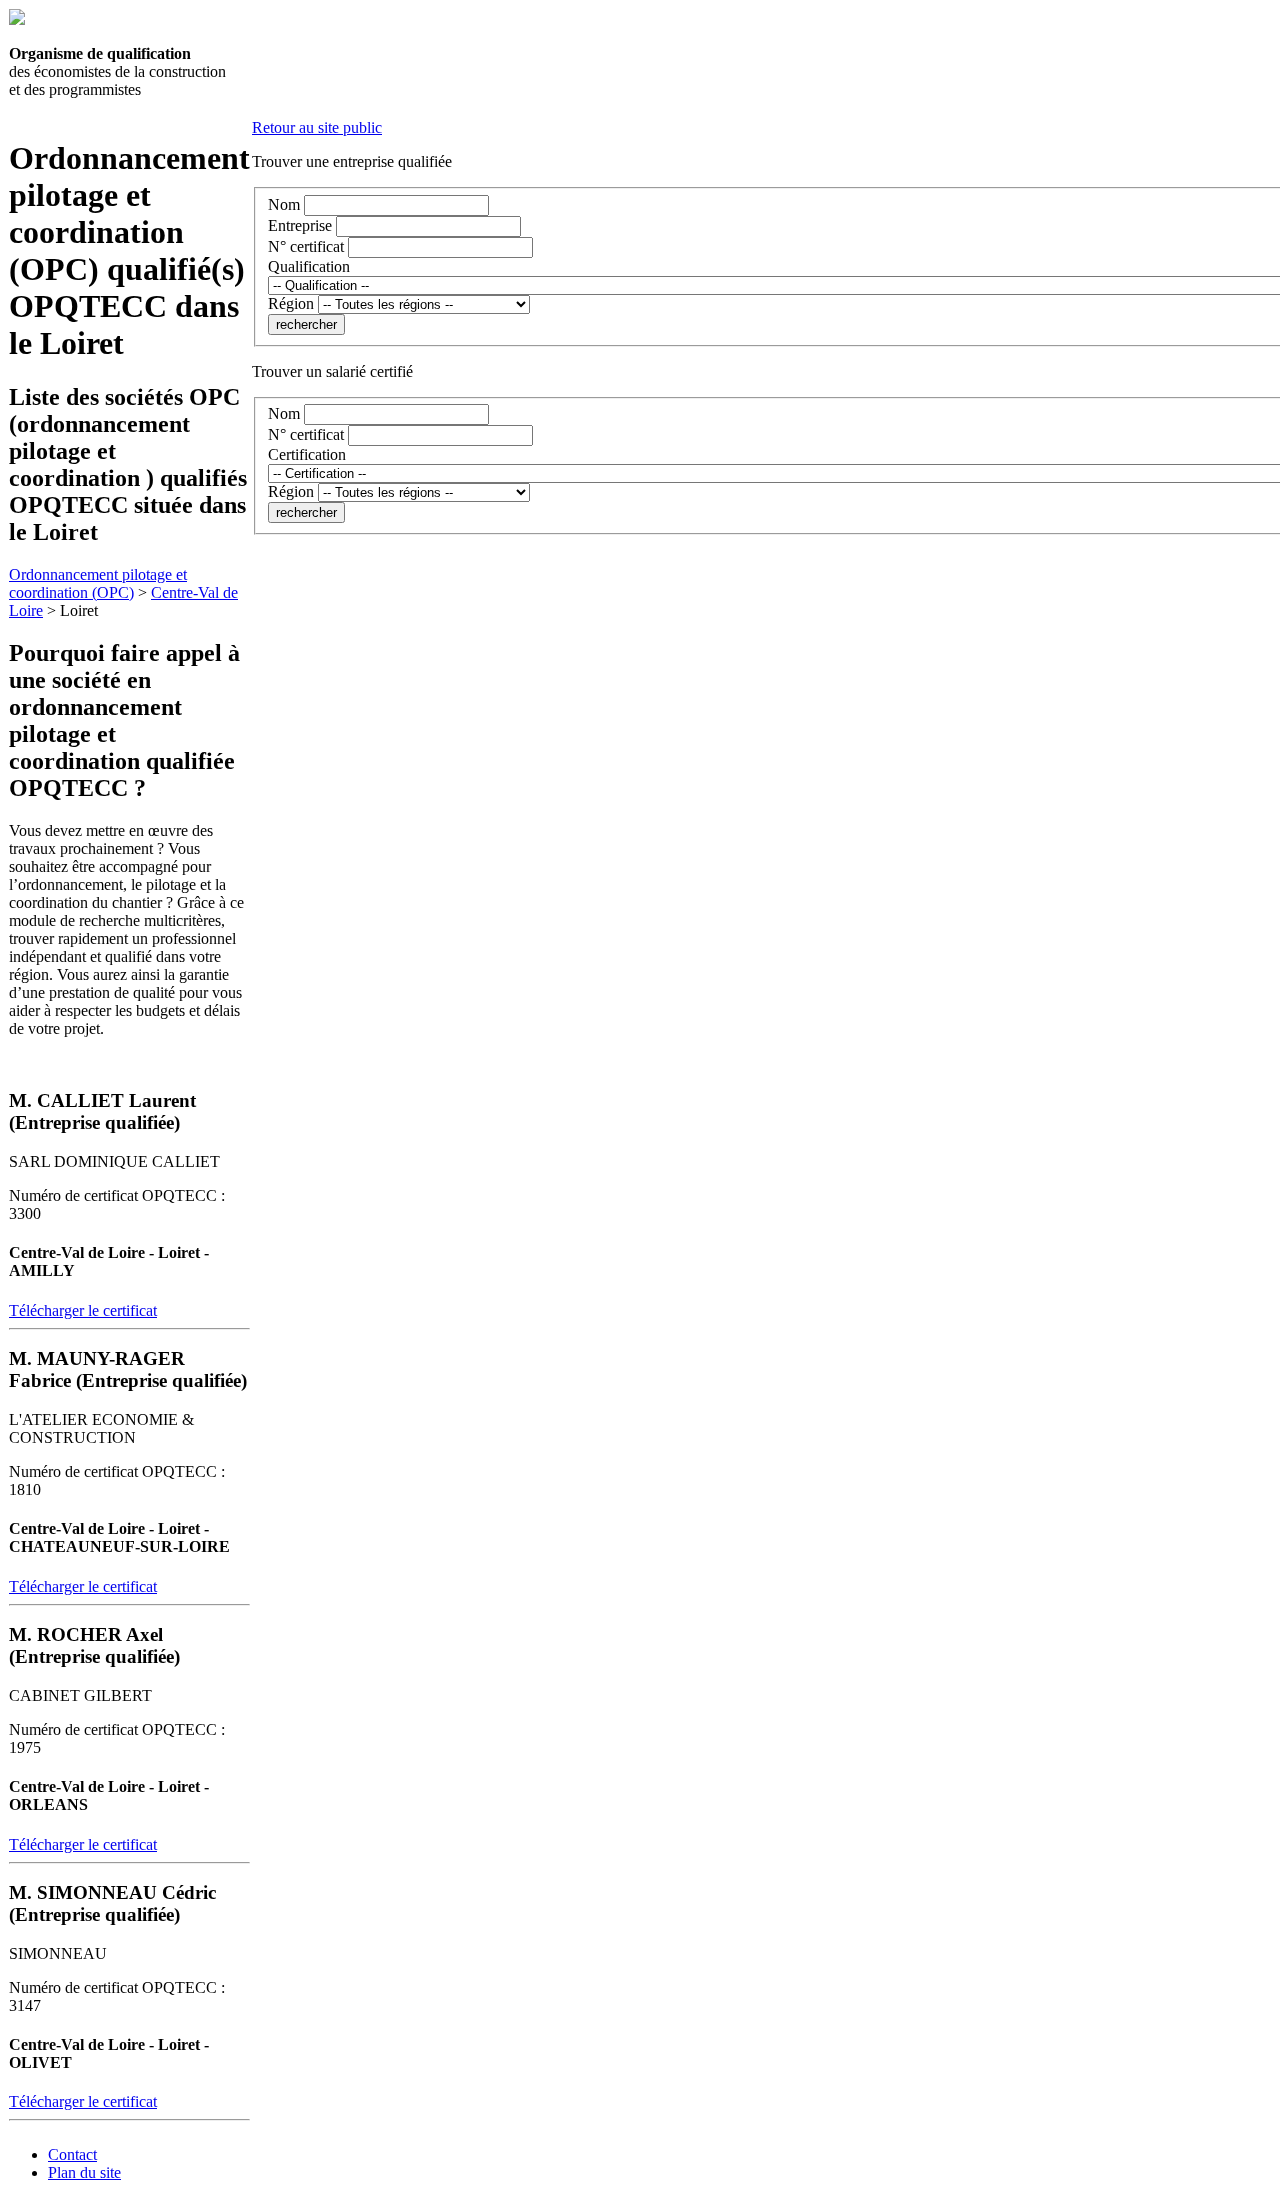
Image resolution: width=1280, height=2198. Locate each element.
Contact (72, 2154)
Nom (284, 204)
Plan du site (84, 2172)
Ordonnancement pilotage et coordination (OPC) (98, 583)
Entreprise (300, 225)
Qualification (309, 266)
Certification (307, 454)
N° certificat (306, 246)
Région (291, 303)
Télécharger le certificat (83, 1310)
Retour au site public (317, 127)
